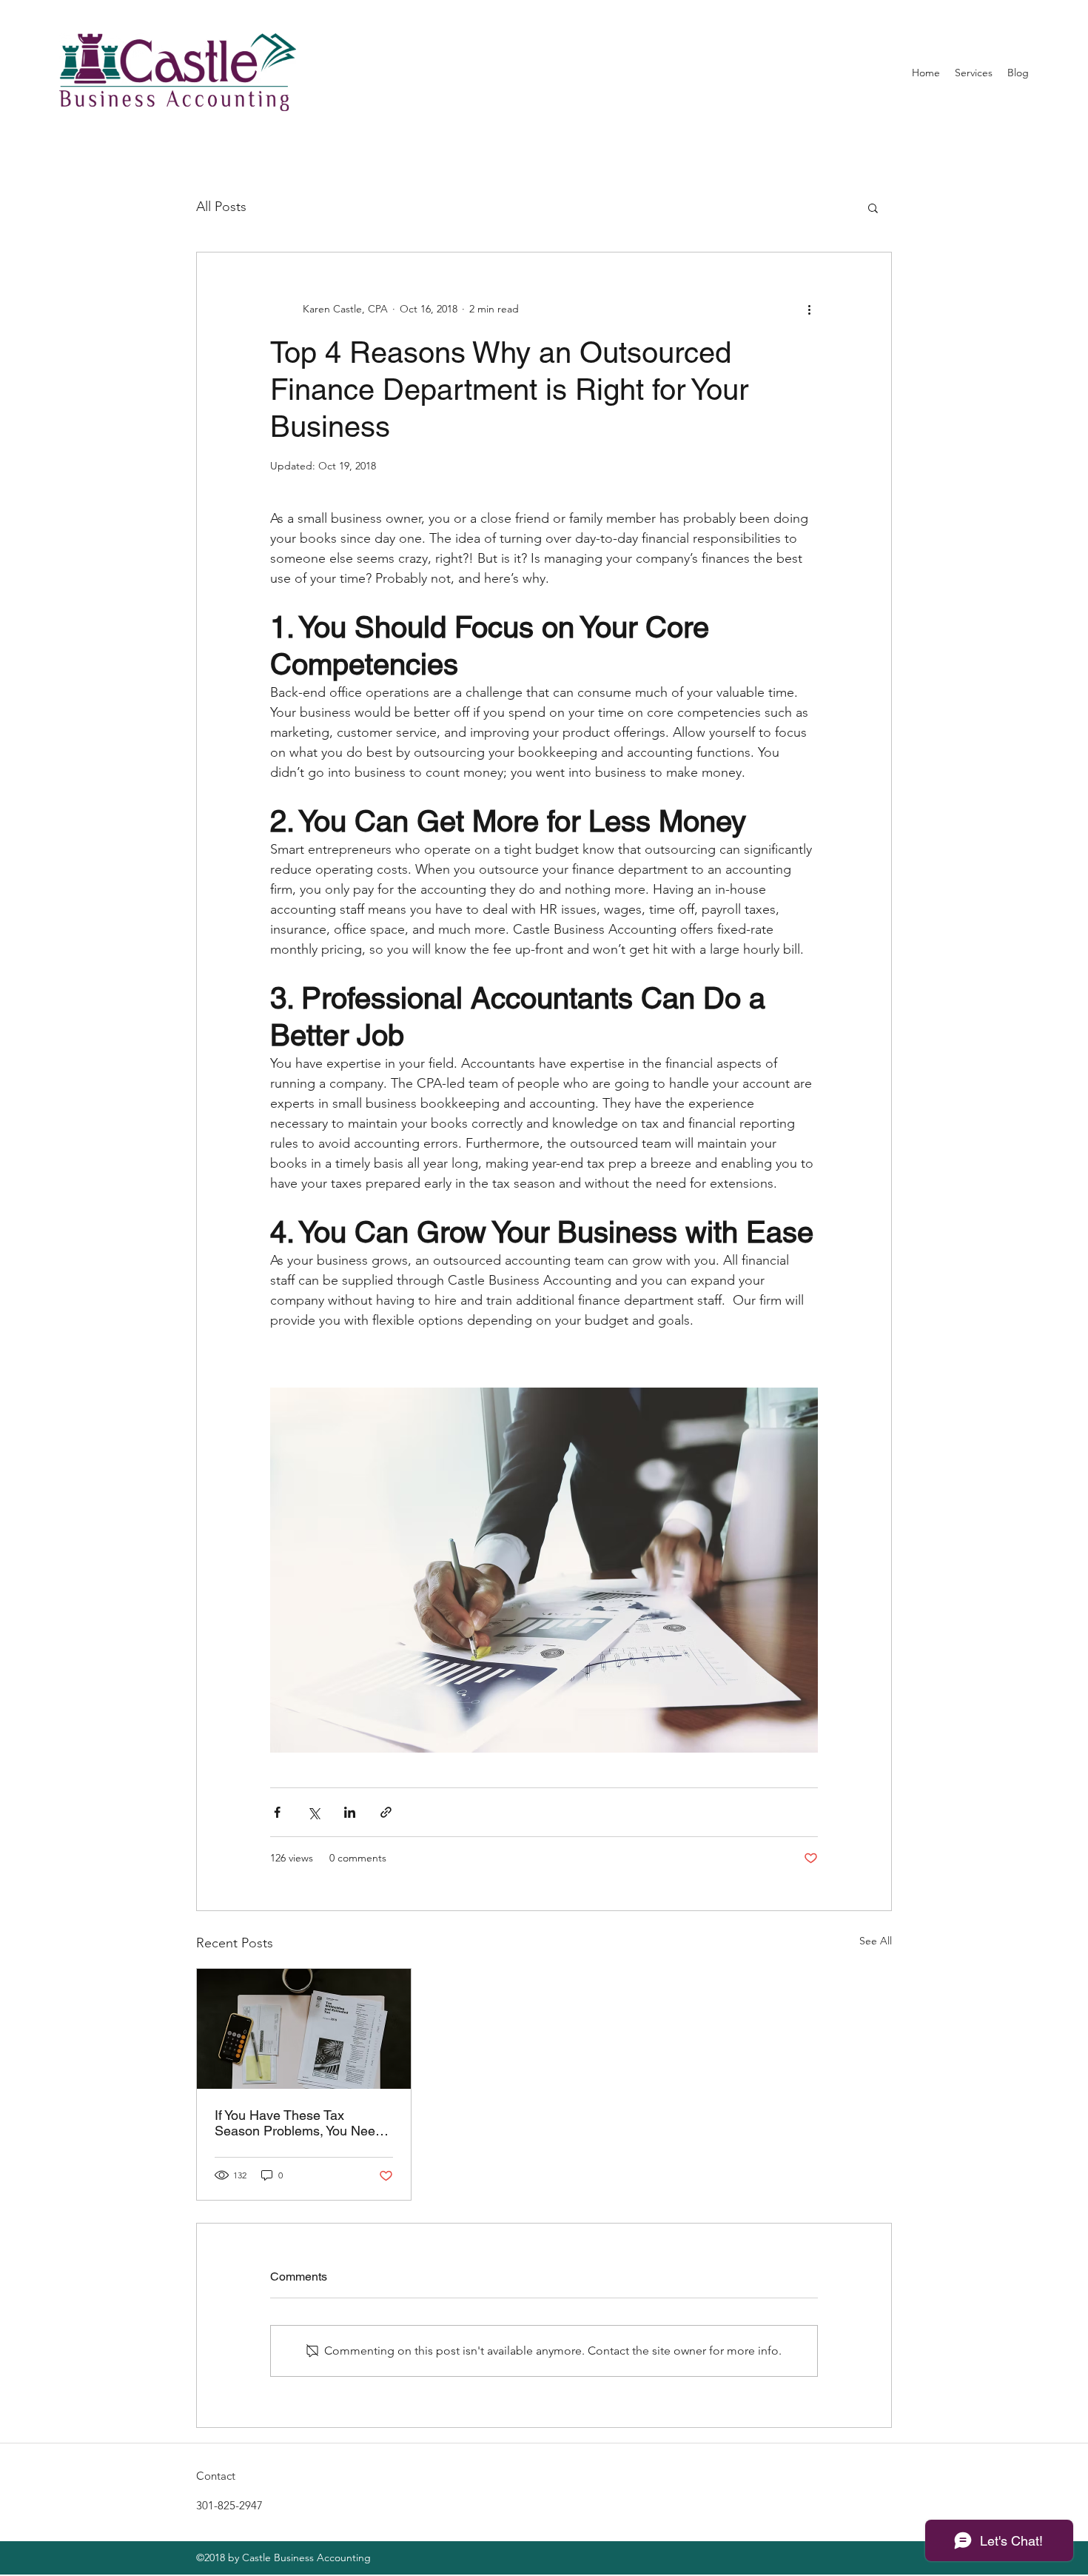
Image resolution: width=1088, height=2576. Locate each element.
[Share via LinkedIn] (350, 1812)
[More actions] (809, 309)
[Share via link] (386, 1812)
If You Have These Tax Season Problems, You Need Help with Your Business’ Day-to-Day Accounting (302, 2123)
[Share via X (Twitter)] (313, 1812)
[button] (873, 207)
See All (876, 1941)
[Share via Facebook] (277, 1812)
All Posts (221, 207)
